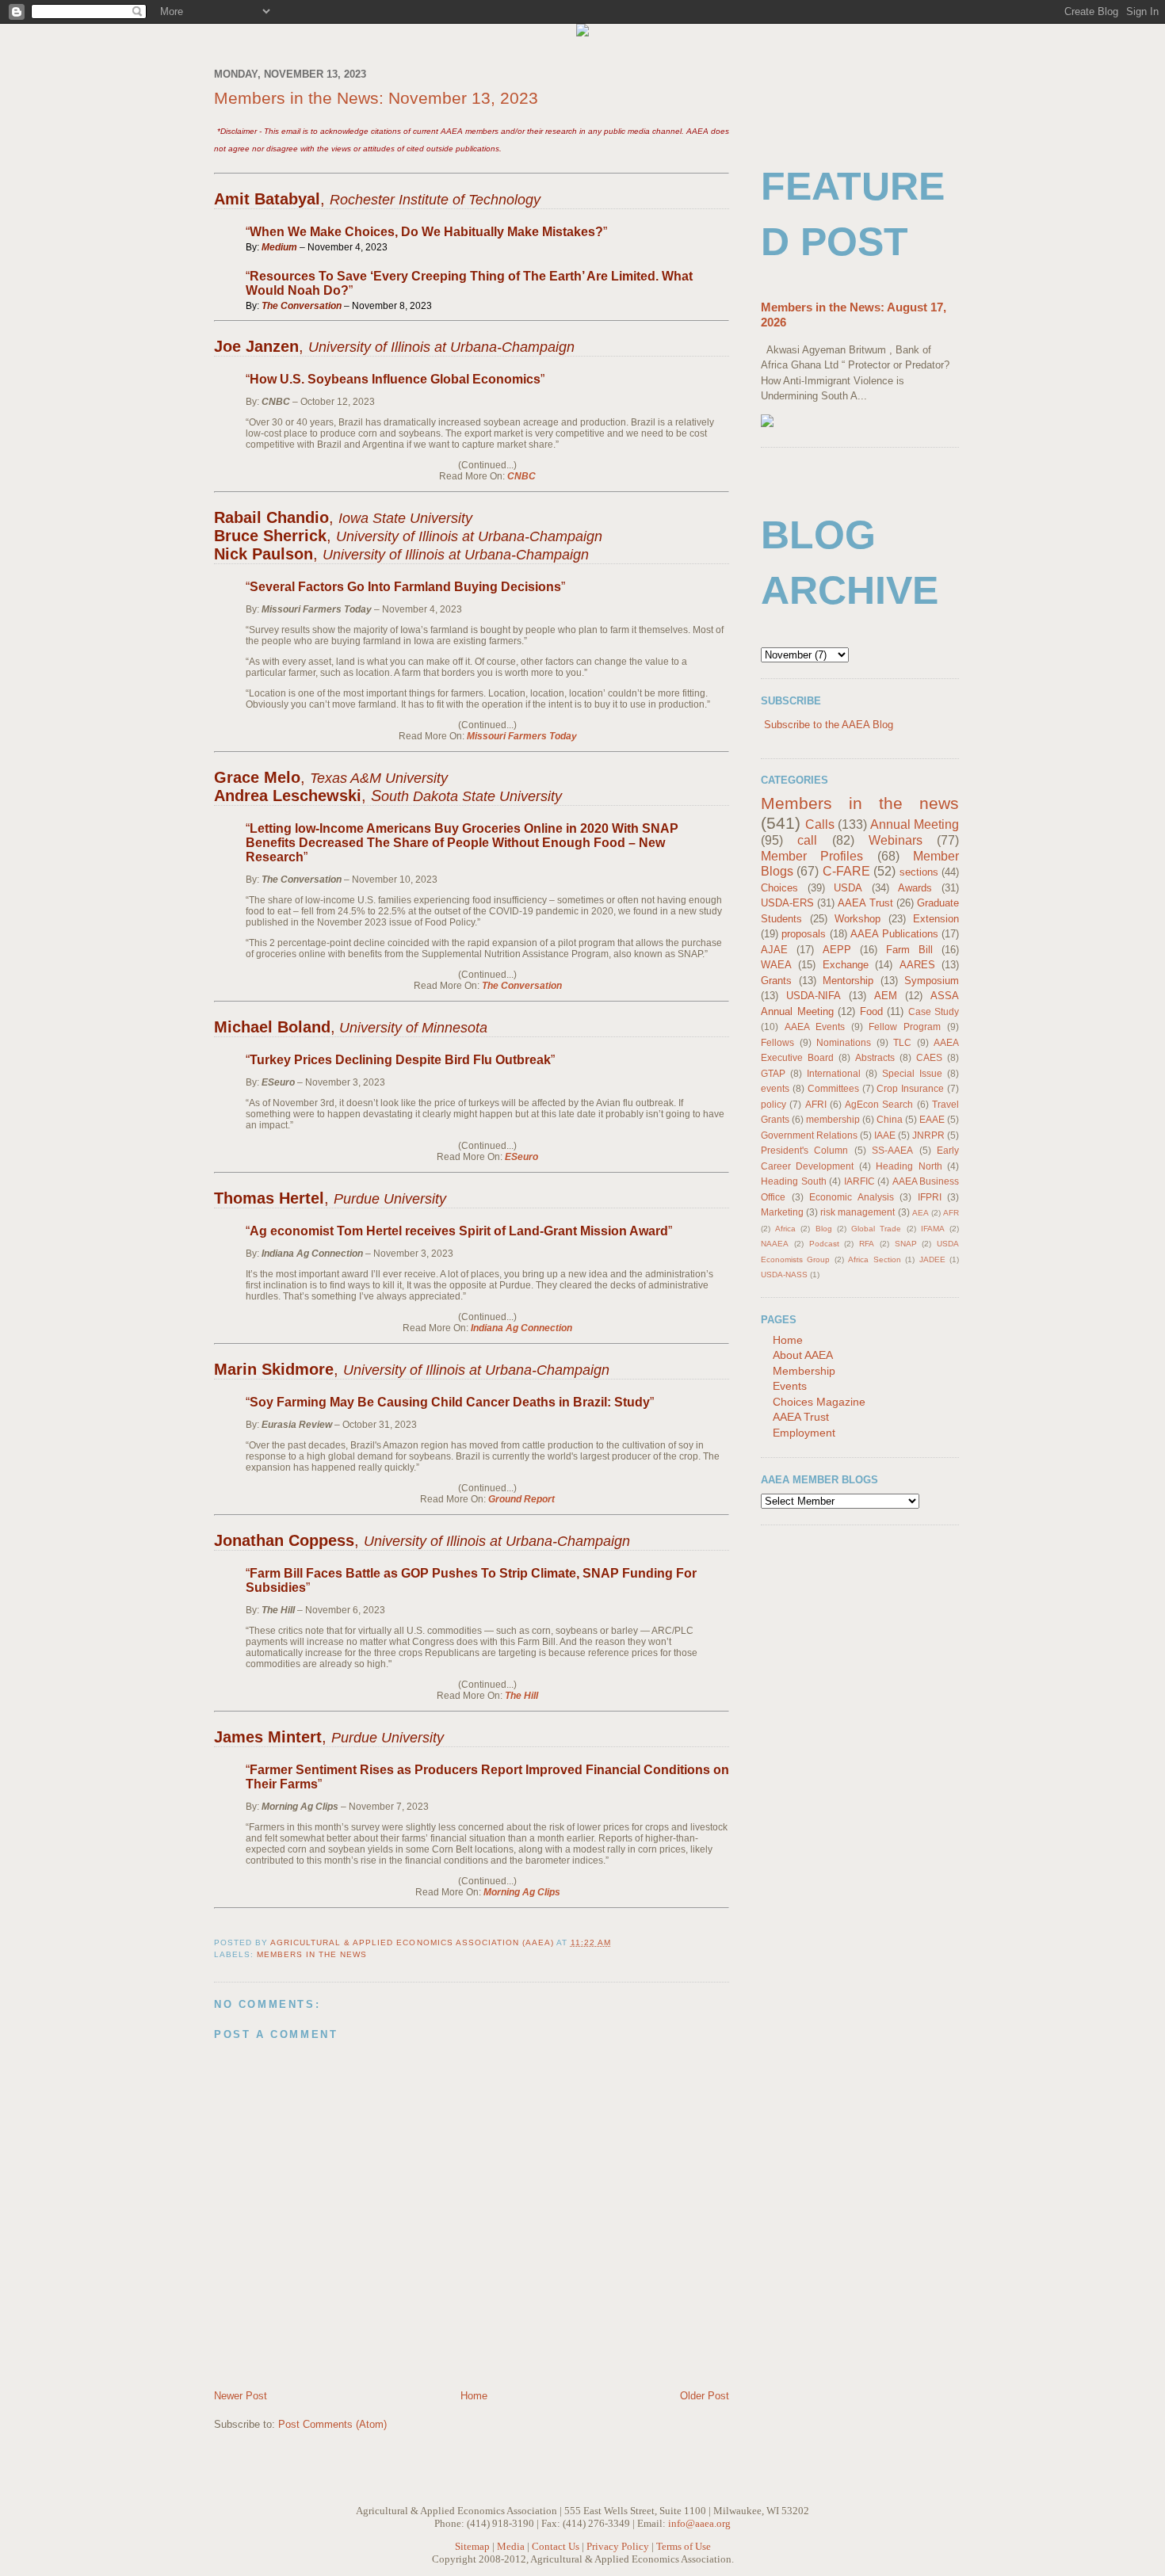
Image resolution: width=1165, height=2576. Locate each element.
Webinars (896, 840)
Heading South (794, 1181)
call (807, 840)
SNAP (906, 1244)
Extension (936, 919)
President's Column (804, 1150)
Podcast (824, 1244)
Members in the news (312, 1954)
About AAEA (803, 1355)
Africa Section (874, 1259)
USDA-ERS (787, 903)
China (890, 1119)
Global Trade (876, 1229)
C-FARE (846, 871)
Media (511, 2546)
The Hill (521, 1696)
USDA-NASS (784, 1275)
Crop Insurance (910, 1088)
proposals (804, 934)
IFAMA (933, 1229)
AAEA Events (815, 1027)
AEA (921, 1213)
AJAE (774, 950)
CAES (929, 1057)
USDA (848, 888)
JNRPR (928, 1135)
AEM (886, 996)
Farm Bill (909, 950)
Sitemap (472, 2546)
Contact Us (556, 2546)
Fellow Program (905, 1027)
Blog (824, 1229)
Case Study (934, 1011)
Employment (804, 1433)
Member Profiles (812, 856)
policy (773, 1104)
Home (474, 2396)
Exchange (846, 965)
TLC (902, 1042)
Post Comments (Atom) (332, 2424)
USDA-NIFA (814, 996)
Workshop (858, 919)
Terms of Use (684, 2546)
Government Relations (809, 1135)
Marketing (782, 1212)
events (775, 1088)
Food (871, 1011)
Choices (779, 888)
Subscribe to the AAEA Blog (829, 725)
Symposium (932, 981)
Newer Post (241, 2396)
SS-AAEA (892, 1150)
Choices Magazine (819, 1402)
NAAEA (775, 1244)
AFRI (816, 1104)
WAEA (776, 965)
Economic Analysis (852, 1197)
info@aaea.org (699, 2523)
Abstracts (875, 1057)
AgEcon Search (879, 1104)
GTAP (773, 1073)
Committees (833, 1088)
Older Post (705, 2396)
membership (833, 1119)
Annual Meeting (915, 824)
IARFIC (859, 1181)
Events (790, 1386)
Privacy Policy (618, 2546)
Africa (785, 1229)
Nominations (844, 1042)
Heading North (909, 1166)
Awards (915, 888)
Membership (804, 1371)
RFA (867, 1244)
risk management (858, 1212)
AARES (917, 965)
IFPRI (930, 1197)
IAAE (885, 1135)
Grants (776, 981)
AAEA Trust (865, 903)
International (834, 1073)
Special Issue (912, 1073)
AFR (951, 1213)
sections (919, 872)
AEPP (837, 950)
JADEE (932, 1259)
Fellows (777, 1042)
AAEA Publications (894, 934)
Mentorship (848, 981)
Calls (820, 824)
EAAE (932, 1119)
